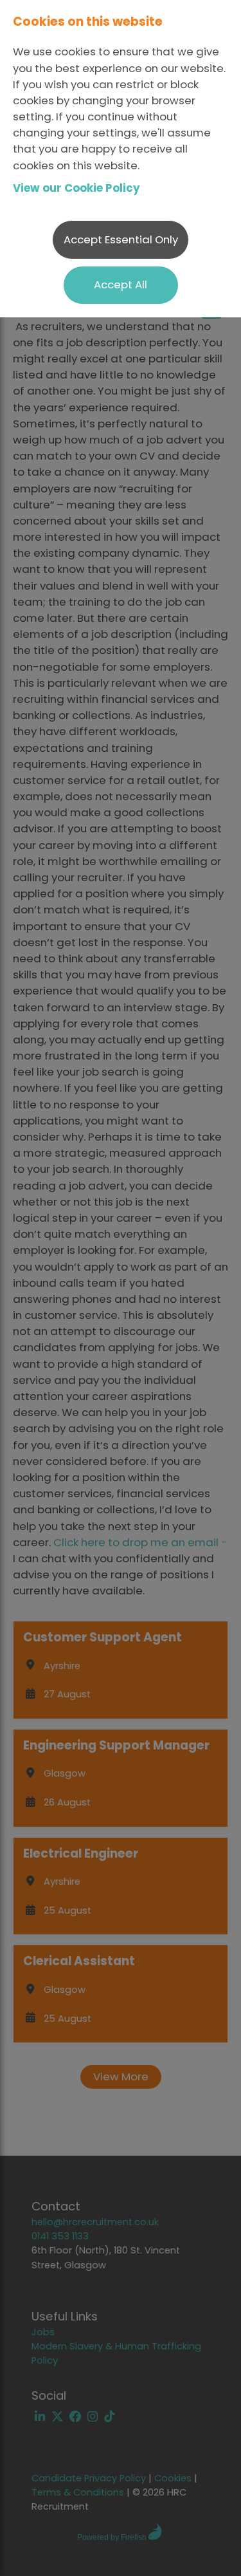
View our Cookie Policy (76, 188)
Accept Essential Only (121, 239)
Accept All (121, 285)
